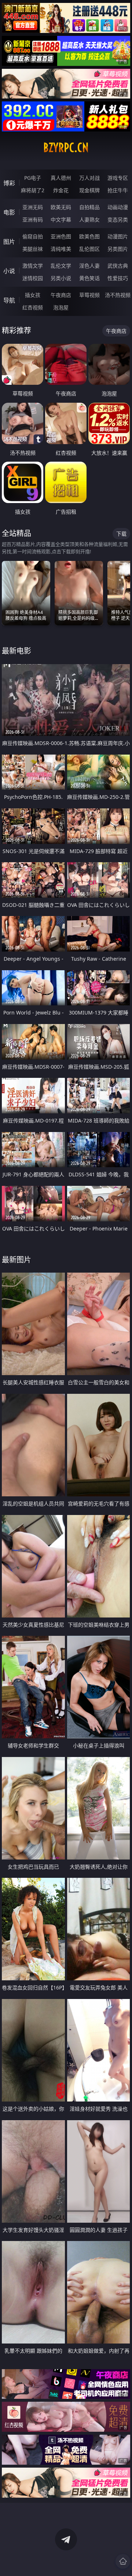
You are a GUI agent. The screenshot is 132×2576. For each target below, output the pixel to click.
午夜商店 (61, 295)
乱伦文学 (61, 266)
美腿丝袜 (33, 249)
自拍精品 (89, 207)
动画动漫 (118, 207)
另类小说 (61, 278)
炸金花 (61, 190)
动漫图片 (118, 236)
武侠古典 (118, 266)
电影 (9, 212)
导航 (9, 300)
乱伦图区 (89, 249)
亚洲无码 (33, 207)
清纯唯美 (61, 249)
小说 (9, 271)
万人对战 (89, 178)
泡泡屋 (61, 307)
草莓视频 (89, 295)
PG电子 (33, 178)
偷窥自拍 (33, 236)
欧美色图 (89, 236)
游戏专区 (118, 178)
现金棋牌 (89, 190)
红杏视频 (33, 307)
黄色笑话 (89, 278)
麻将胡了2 (33, 190)
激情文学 (33, 266)
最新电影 (16, 651)
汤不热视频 (118, 295)
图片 (9, 242)
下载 (121, 534)
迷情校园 (33, 278)
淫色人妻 (89, 266)
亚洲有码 (33, 219)
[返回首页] (123, 2561)
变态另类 (118, 219)
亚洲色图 (61, 236)
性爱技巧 (118, 278)
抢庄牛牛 (118, 190)
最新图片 (16, 1260)
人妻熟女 (89, 219)
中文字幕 (61, 219)
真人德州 (61, 178)
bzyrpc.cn (66, 148)
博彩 (9, 183)
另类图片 (118, 249)
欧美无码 (61, 207)
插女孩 (33, 295)
